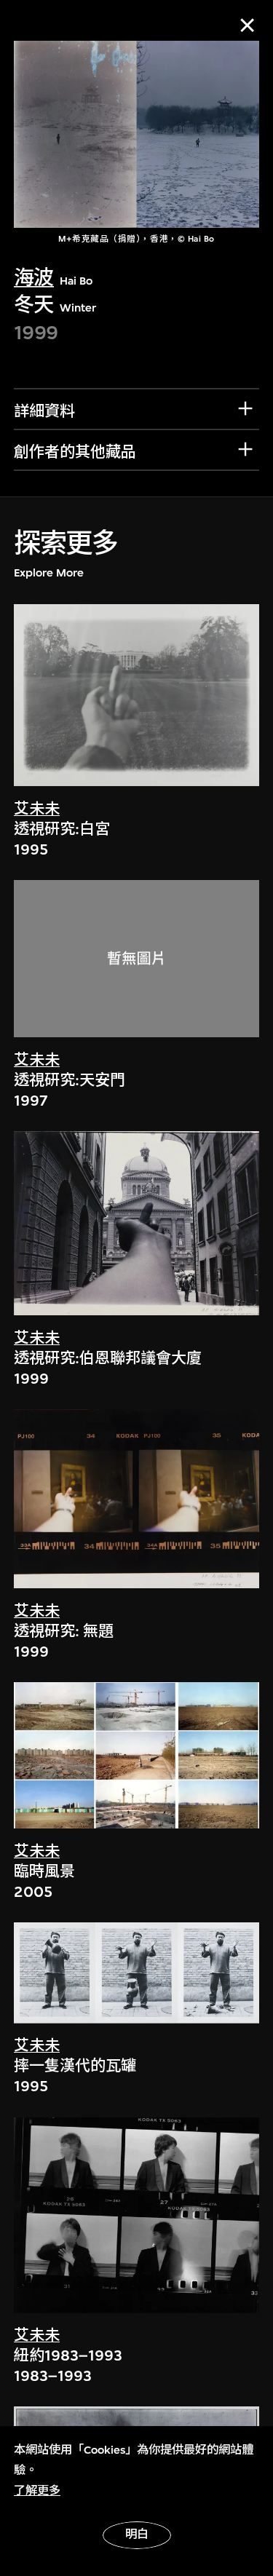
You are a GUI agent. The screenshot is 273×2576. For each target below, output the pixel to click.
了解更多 (37, 2491)
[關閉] (247, 25)
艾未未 (37, 809)
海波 (34, 278)
